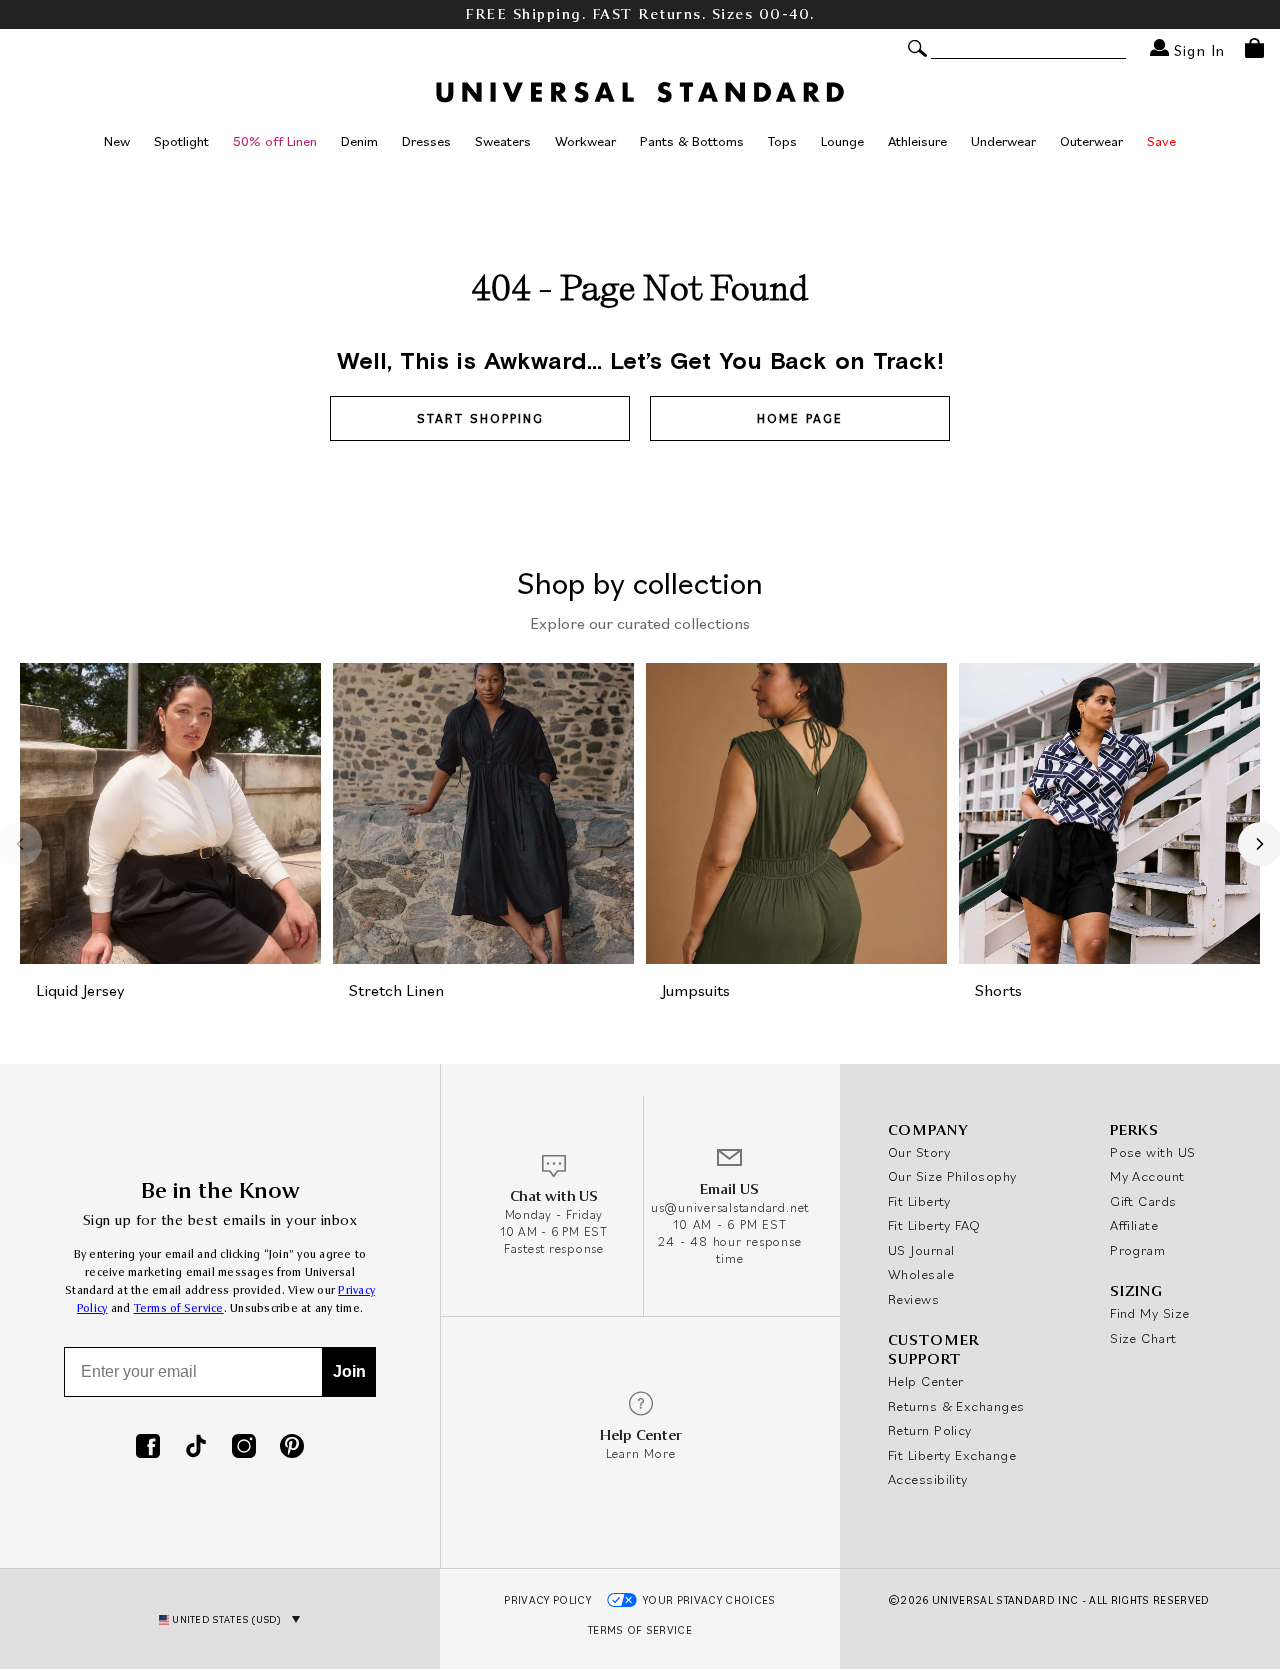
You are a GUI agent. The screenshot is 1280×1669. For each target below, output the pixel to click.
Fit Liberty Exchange (952, 1455)
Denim (359, 141)
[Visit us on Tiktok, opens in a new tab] (196, 1448)
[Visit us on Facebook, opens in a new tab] (148, 1448)
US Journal (921, 1250)
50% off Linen (275, 141)
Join (349, 1371)
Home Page (800, 418)
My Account (1147, 1176)
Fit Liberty (919, 1201)
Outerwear (1091, 141)
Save (1161, 141)
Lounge (842, 141)
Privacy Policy (547, 1600)
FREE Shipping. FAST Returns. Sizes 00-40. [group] (640, 14)
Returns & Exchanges (956, 1406)
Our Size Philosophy (952, 1176)
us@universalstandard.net (730, 1207)
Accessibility (928, 1479)
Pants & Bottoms (692, 141)
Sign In (1197, 49)
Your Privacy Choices (709, 1600)
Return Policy (930, 1430)
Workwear (585, 141)
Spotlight (181, 141)
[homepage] (640, 92)
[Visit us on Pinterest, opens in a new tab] (292, 1448)
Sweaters (503, 141)
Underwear (1003, 141)
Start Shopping (480, 418)
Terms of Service (179, 1308)
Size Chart (1143, 1338)
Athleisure (917, 141)
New (117, 141)
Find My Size (1149, 1313)
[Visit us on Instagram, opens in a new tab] (244, 1448)
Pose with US (1152, 1152)
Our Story (919, 1152)
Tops (782, 141)
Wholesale (921, 1274)
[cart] (1254, 48)
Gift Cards (1143, 1201)
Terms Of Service (640, 1630)
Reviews (913, 1299)
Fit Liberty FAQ (934, 1225)
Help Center (926, 1381)
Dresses (426, 141)
